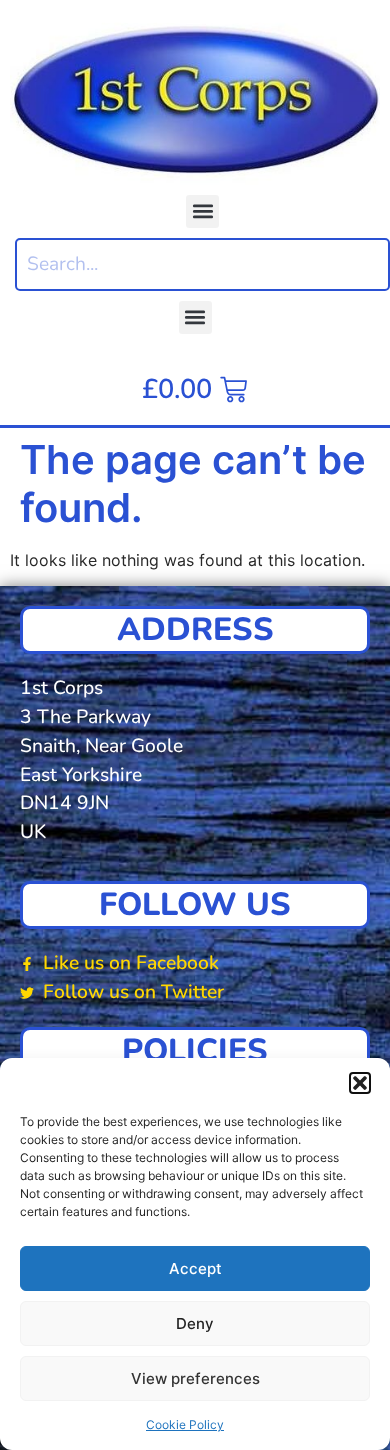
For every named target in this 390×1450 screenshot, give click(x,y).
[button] (360, 1083)
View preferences (195, 1378)
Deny (195, 1323)
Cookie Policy (185, 1424)
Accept (195, 1268)
